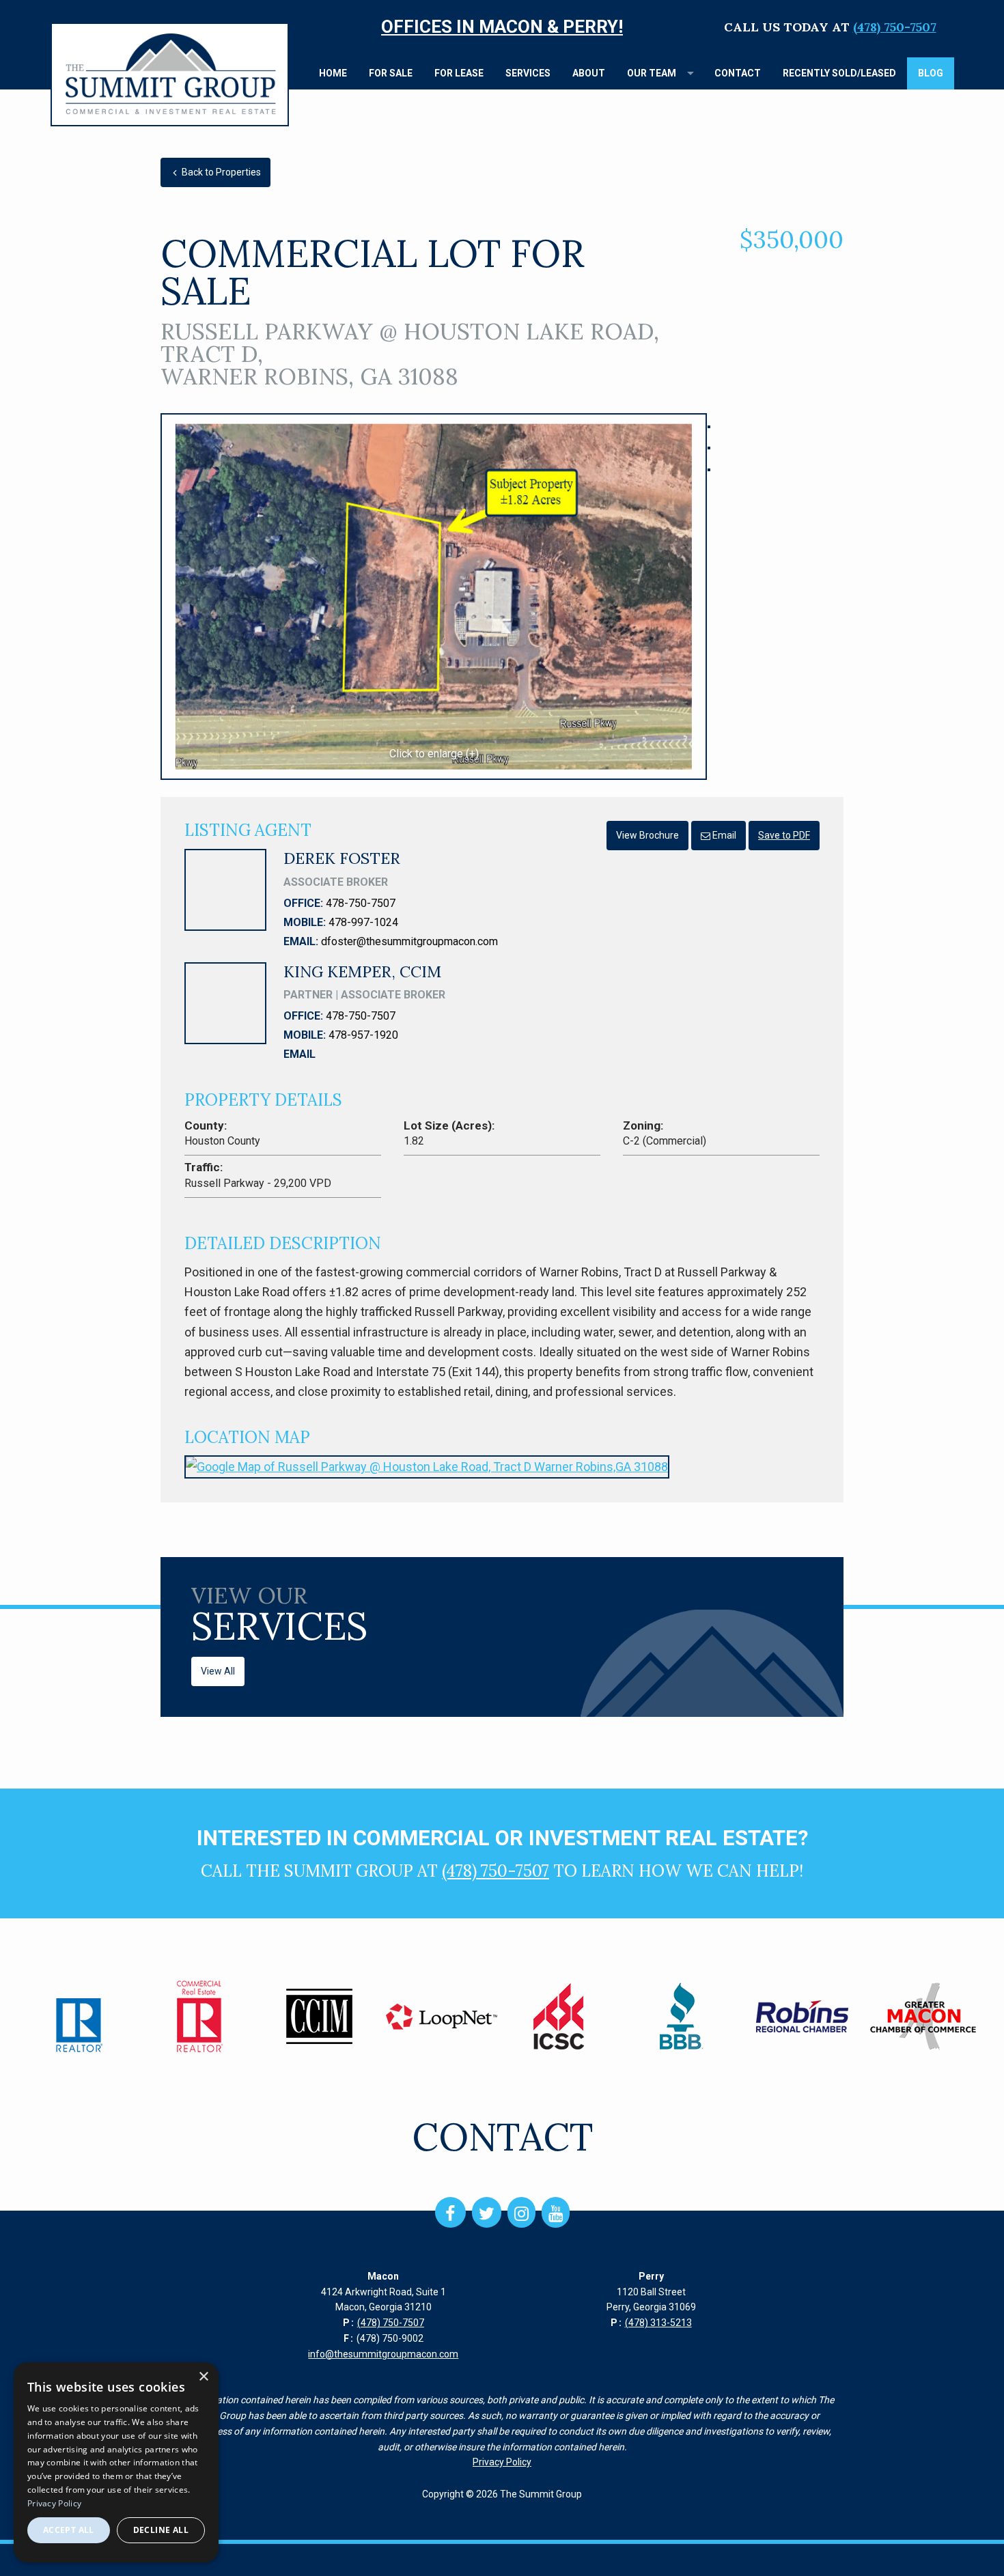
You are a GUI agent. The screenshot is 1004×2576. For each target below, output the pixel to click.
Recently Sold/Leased (839, 73)
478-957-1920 (363, 1035)
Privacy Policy (502, 2462)
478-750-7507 (361, 903)
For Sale (391, 73)
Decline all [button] (161, 2530)
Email (723, 835)
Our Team (652, 73)
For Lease (459, 73)
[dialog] (116, 2462)
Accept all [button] (69, 2530)
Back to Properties (220, 172)
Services (528, 73)
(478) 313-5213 (658, 2323)
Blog (931, 73)
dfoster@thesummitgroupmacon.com (409, 941)
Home (333, 73)
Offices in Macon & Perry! (502, 27)
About (589, 73)
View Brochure (647, 835)
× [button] (203, 2377)
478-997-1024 (363, 922)
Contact (738, 73)
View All (218, 1671)
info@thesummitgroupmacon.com (383, 2354)
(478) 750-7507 (895, 27)
